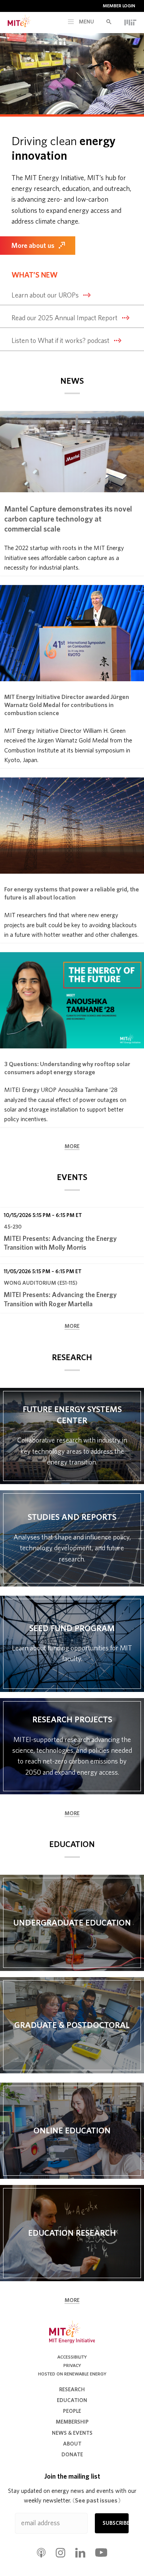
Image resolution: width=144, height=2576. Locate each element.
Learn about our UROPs (45, 296)
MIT (130, 22)
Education (72, 2400)
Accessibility (72, 2357)
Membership (72, 2422)
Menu (86, 22)
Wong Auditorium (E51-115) (41, 1283)
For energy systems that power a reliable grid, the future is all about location (72, 893)
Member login (119, 6)
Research (72, 2390)
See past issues (97, 2501)
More (72, 1147)
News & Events (72, 2433)
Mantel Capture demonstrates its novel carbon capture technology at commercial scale (68, 519)
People (72, 2411)
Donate (72, 2455)
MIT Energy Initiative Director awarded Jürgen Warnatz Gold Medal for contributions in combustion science (67, 705)
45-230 (13, 1227)
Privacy (72, 2365)
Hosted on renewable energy (72, 2374)
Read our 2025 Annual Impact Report (65, 318)
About (72, 2444)
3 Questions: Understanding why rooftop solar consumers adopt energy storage (67, 1068)
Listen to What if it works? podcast (60, 341)
